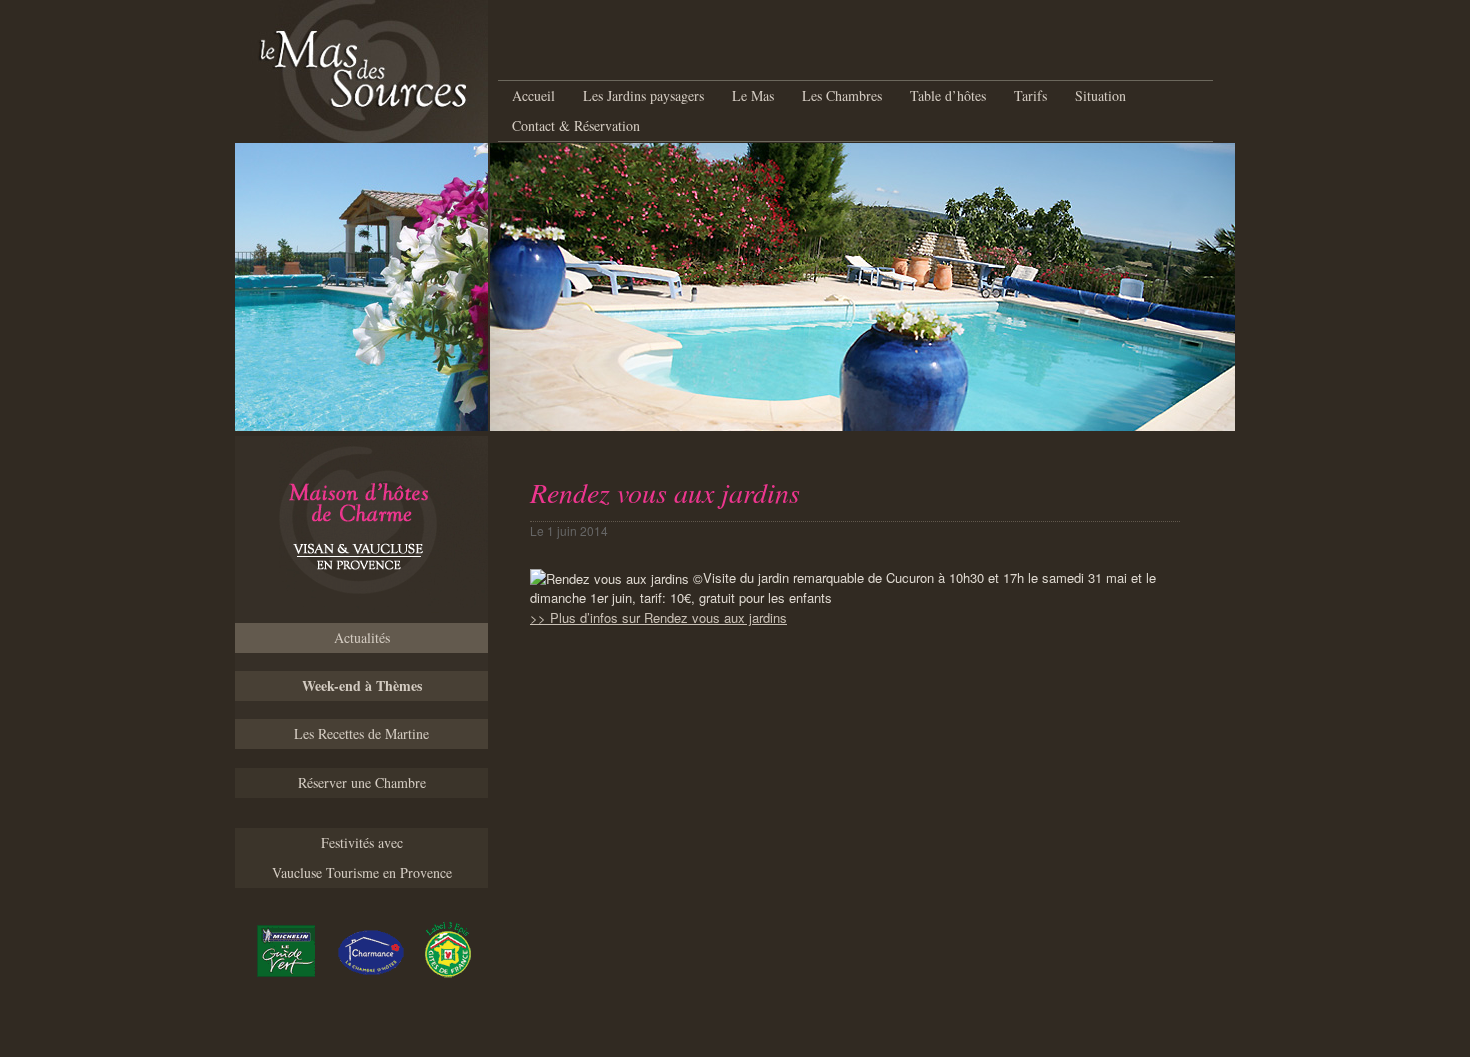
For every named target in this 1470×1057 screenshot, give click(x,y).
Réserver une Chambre (362, 782)
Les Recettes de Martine (361, 733)
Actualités (362, 637)
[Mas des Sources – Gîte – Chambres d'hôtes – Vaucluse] (361, 529)
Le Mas (753, 95)
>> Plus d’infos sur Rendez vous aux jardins (658, 617)
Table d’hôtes (948, 95)
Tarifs (1030, 95)
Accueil (533, 95)
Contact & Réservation (576, 125)
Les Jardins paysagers (643, 95)
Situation (1100, 95)
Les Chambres (842, 95)
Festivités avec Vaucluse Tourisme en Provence (362, 857)
